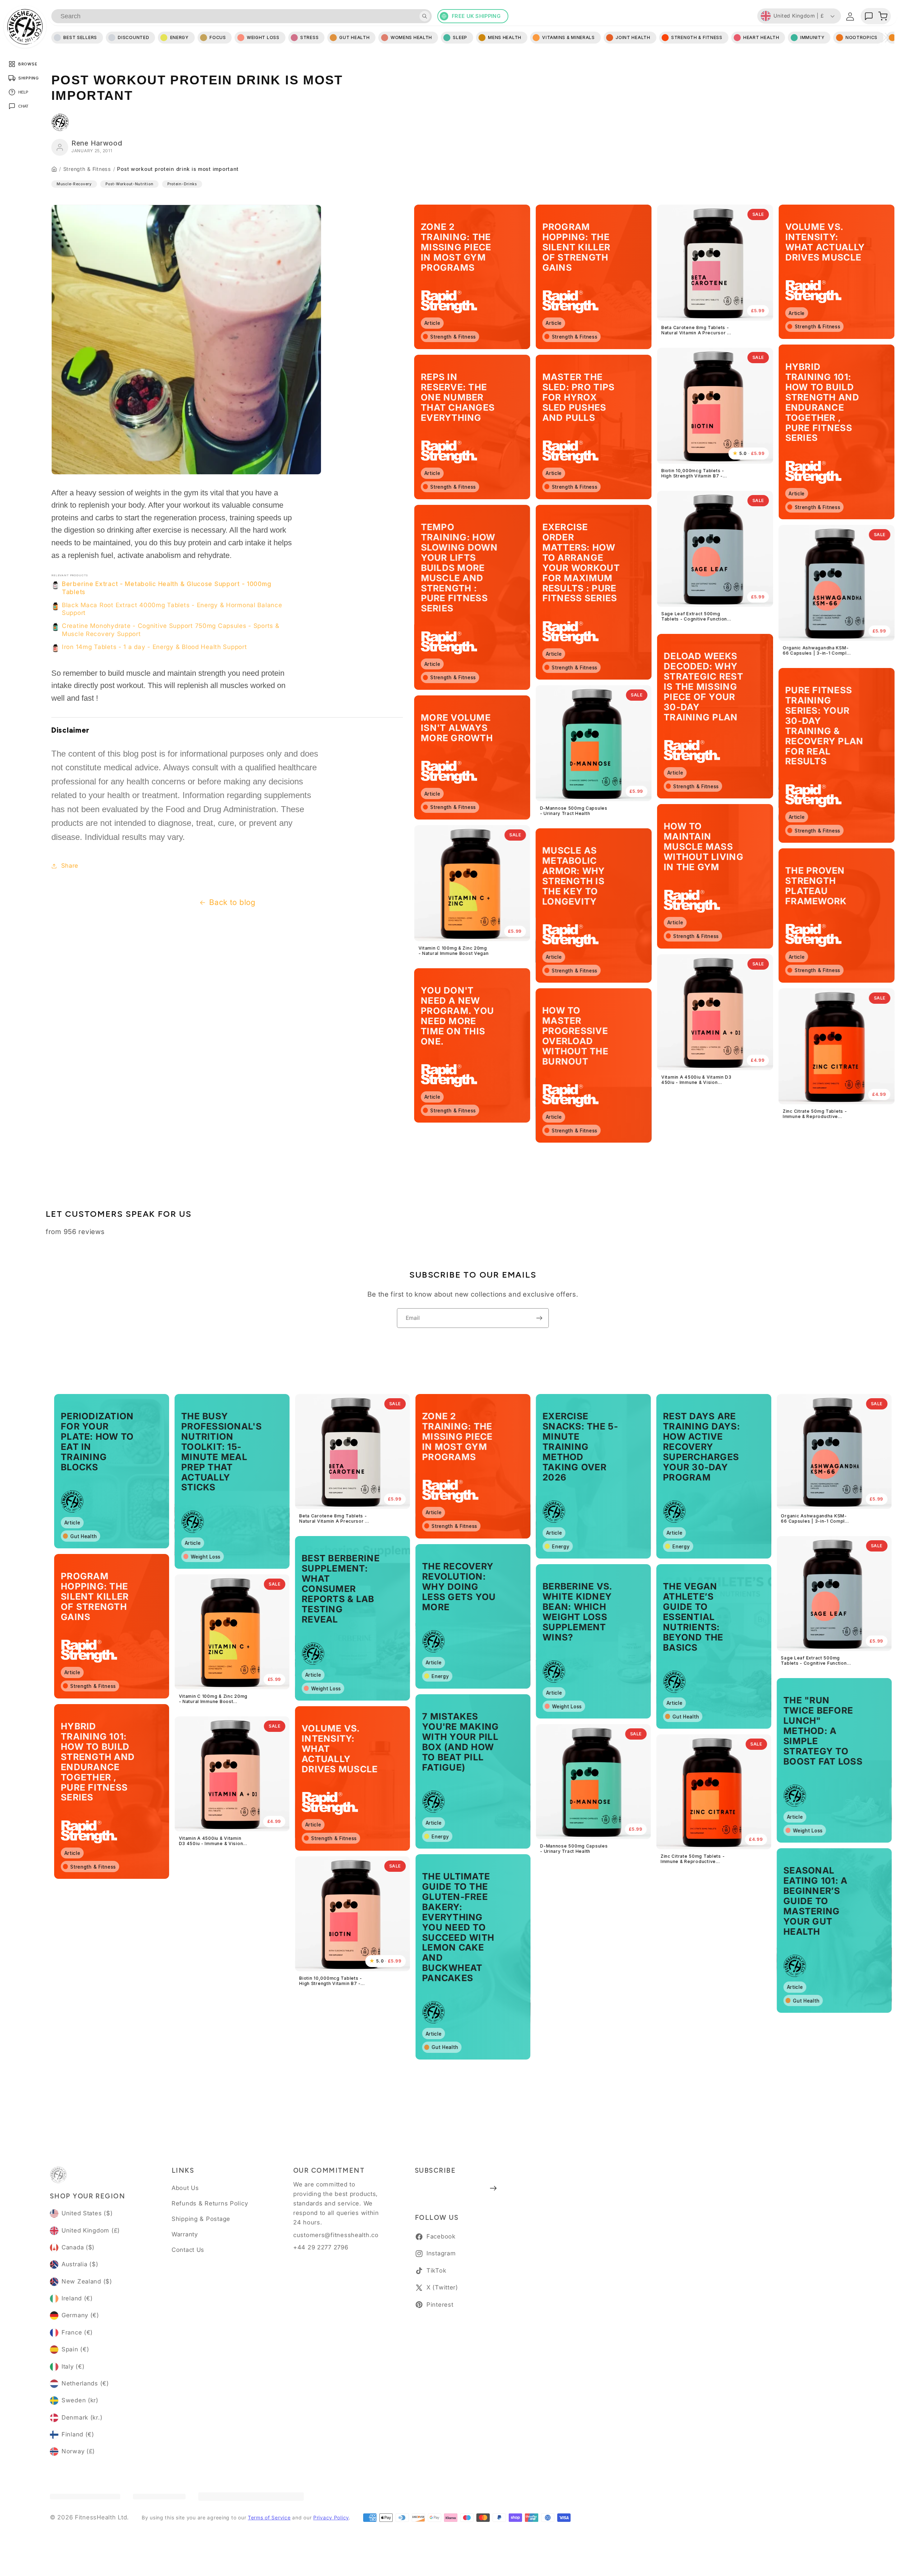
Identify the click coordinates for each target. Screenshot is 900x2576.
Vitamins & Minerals (568, 37)
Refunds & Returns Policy (210, 2203)
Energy (179, 37)
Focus (218, 37)
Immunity (812, 37)
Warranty (185, 2234)
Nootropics (862, 37)
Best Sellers (80, 37)
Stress (309, 37)
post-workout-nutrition (129, 184)
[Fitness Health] (25, 27)
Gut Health (354, 37)
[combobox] (242, 16)
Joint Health (633, 37)
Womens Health (411, 37)
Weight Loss (263, 37)
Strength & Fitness (87, 169)
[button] (883, 16)
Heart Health (761, 37)
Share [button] (70, 866)
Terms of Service (269, 2517)
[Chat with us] (869, 16)
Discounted (133, 37)
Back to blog (232, 902)
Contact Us (188, 2250)
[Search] (425, 16)
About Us (185, 2188)
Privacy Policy (331, 2517)
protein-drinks (182, 184)
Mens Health (505, 37)
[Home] (54, 169)
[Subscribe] (539, 1318)
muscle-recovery (74, 184)
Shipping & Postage (201, 2219)
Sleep (460, 37)
